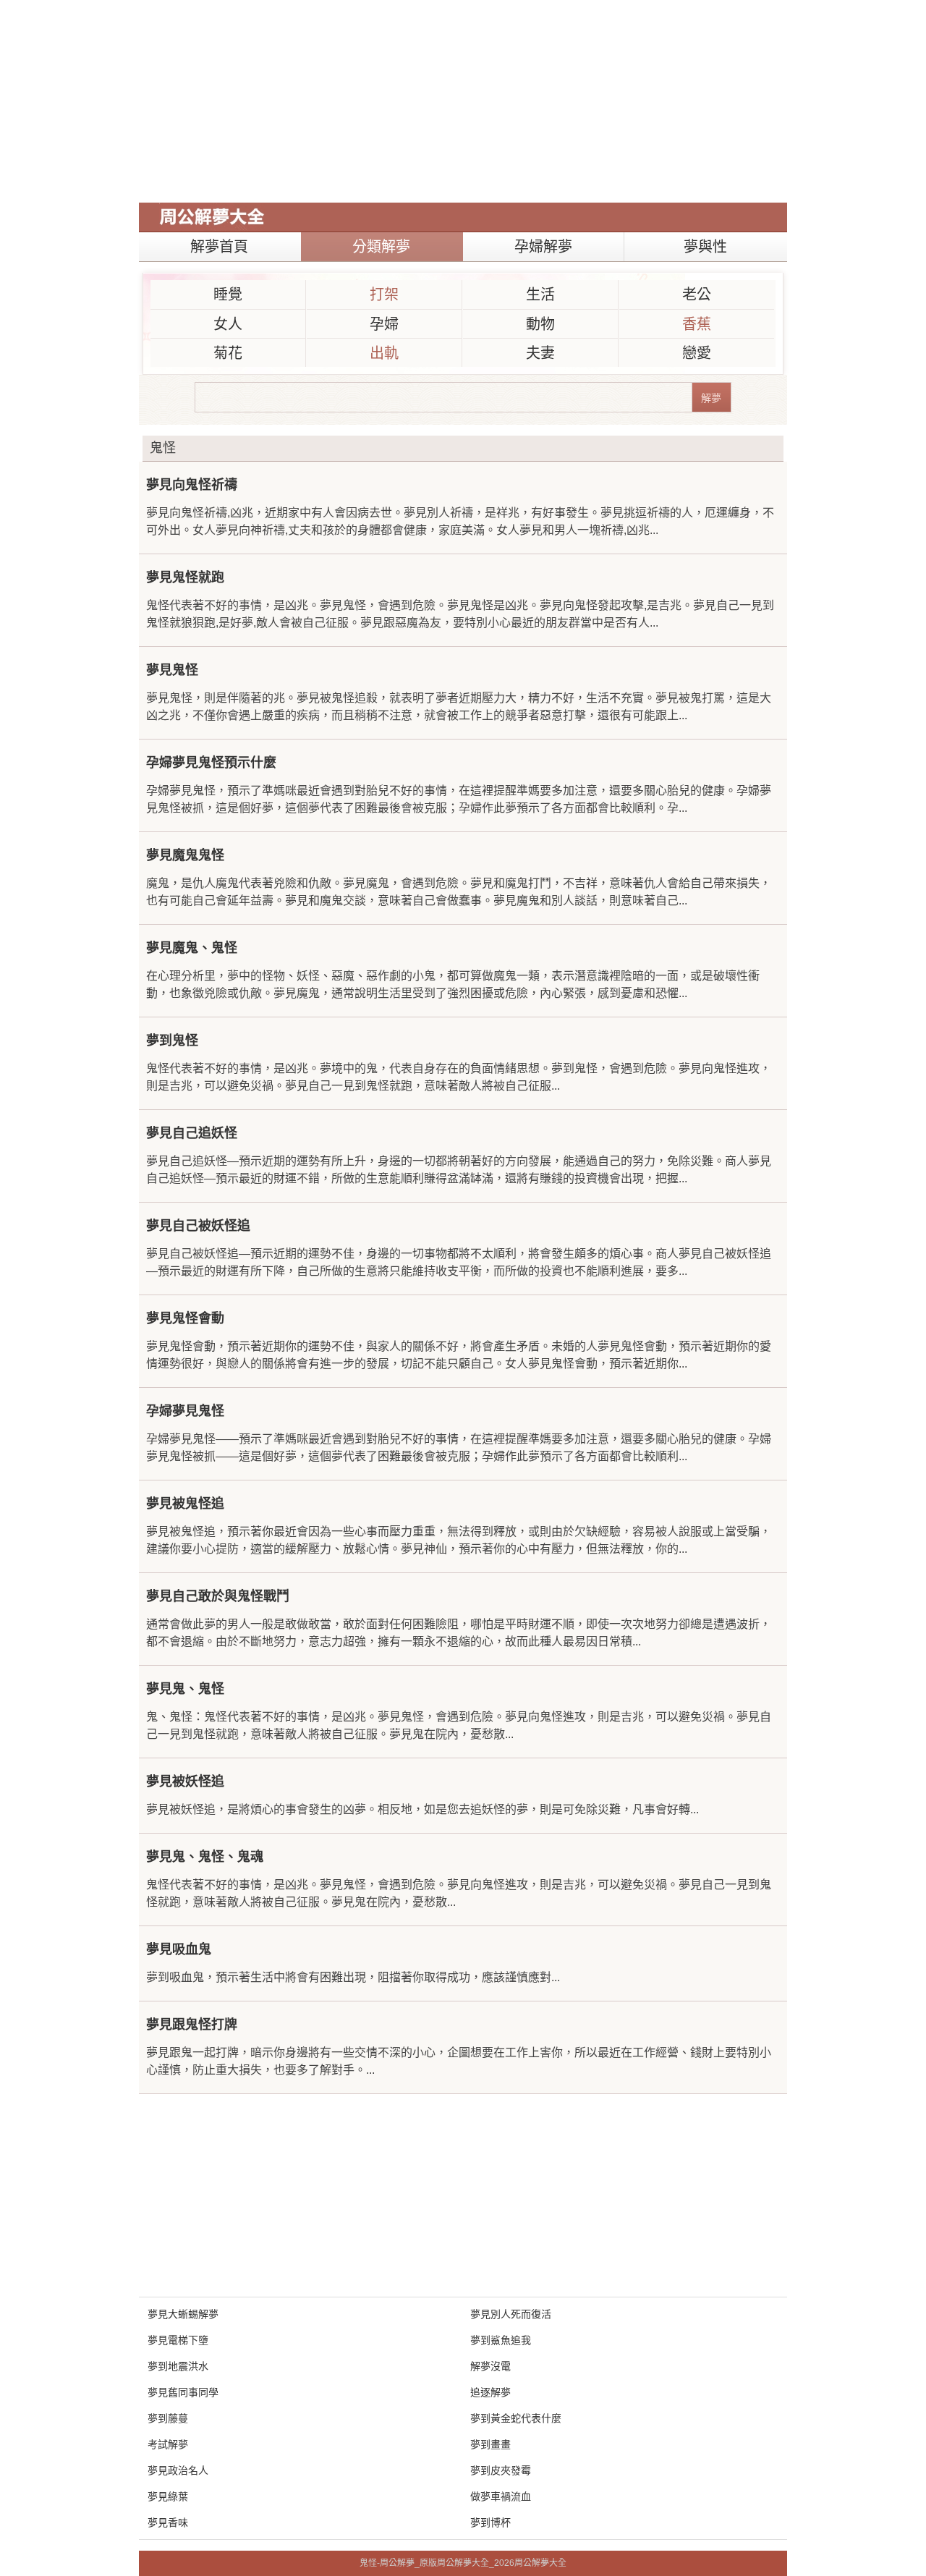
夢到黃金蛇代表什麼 (516, 2418)
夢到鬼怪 (172, 1041)
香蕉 (697, 324)
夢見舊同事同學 (183, 2392)
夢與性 (705, 247)
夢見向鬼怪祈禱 (192, 485)
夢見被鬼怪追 (185, 1504)
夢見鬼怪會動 (185, 1318)
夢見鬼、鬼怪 (185, 1689)
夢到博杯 (490, 2522)
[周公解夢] (212, 217)
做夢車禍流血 (501, 2496)
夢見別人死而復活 (511, 2314)
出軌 (384, 353)
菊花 (228, 353)
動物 (540, 324)
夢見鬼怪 (172, 670)
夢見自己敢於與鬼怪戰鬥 (218, 1596)
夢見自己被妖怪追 (198, 1226)
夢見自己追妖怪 (192, 1133)
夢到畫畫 (490, 2444)
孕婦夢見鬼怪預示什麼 (211, 763)
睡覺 (228, 295)
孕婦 (384, 324)
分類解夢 (381, 247)
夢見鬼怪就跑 (185, 577)
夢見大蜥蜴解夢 (183, 2314)
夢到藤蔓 (168, 2418)
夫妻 (540, 353)
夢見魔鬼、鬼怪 (192, 948)
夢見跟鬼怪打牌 (192, 2025)
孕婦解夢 (543, 247)
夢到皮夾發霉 (501, 2470)
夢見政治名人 (178, 2470)
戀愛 (697, 353)
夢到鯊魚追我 (501, 2340)
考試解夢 (168, 2444)
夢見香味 (168, 2522)
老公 (697, 295)
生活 (540, 295)
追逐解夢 (490, 2392)
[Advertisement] (463, 101)
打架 (384, 295)
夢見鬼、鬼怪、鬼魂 (205, 1857)
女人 (228, 324)
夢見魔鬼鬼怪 (185, 855)
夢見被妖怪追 (185, 1781)
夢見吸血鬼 (179, 1949)
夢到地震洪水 (178, 2366)
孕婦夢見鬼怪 (185, 1411)
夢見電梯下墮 (178, 2340)
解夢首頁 (219, 247)
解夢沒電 (490, 2366)
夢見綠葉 (168, 2496)
